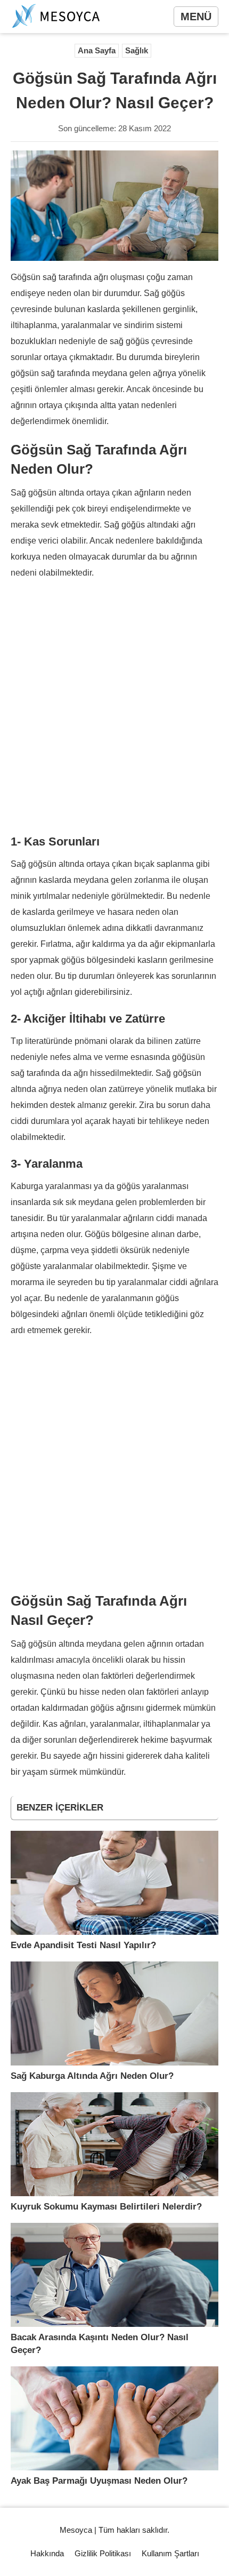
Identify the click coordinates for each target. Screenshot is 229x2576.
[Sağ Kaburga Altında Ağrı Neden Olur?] (114, 2013)
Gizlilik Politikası (103, 2553)
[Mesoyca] (56, 17)
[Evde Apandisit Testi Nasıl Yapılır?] (114, 1883)
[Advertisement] (114, 706)
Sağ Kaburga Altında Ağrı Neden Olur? (92, 2076)
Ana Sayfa (97, 50)
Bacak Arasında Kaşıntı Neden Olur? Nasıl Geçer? (100, 2344)
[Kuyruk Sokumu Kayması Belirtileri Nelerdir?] (114, 2144)
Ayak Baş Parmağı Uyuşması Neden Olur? (99, 2481)
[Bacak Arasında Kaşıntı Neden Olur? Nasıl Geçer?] (114, 2275)
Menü (196, 17)
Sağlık (137, 50)
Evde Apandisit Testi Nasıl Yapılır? (83, 1945)
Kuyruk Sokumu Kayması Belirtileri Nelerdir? (106, 2207)
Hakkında (47, 2553)
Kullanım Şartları (170, 2553)
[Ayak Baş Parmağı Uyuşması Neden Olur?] (114, 2418)
